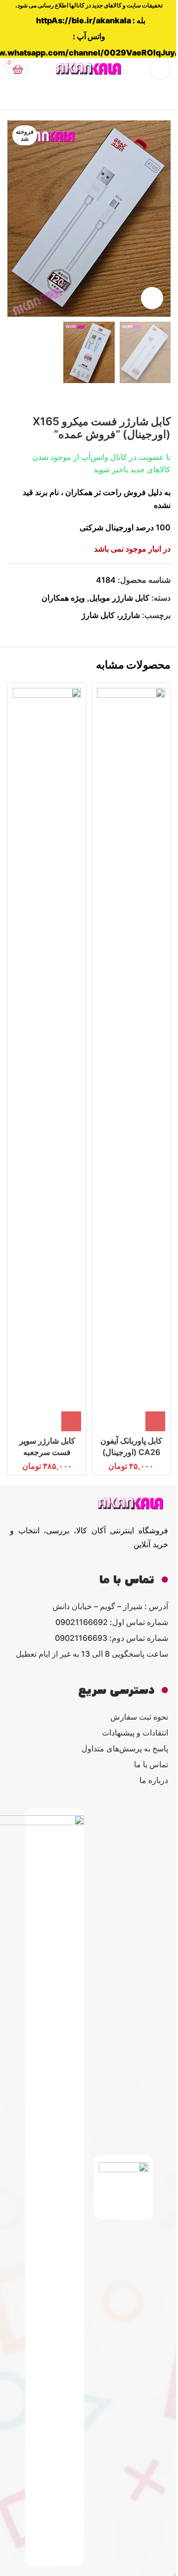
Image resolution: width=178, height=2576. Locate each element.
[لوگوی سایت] (89, 68)
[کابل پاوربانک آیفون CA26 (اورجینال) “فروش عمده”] (131, 1060)
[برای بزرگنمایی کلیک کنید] (152, 298)
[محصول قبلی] (165, 399)
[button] (155, 1421)
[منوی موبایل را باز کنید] (160, 69)
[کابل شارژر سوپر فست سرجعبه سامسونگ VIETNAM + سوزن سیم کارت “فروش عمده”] (47, 1060)
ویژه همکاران (63, 598)
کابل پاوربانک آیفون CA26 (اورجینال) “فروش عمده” (131, 1452)
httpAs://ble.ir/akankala (84, 20)
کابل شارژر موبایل (119, 598)
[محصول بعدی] (141, 399)
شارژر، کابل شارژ (111, 615)
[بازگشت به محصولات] (153, 399)
